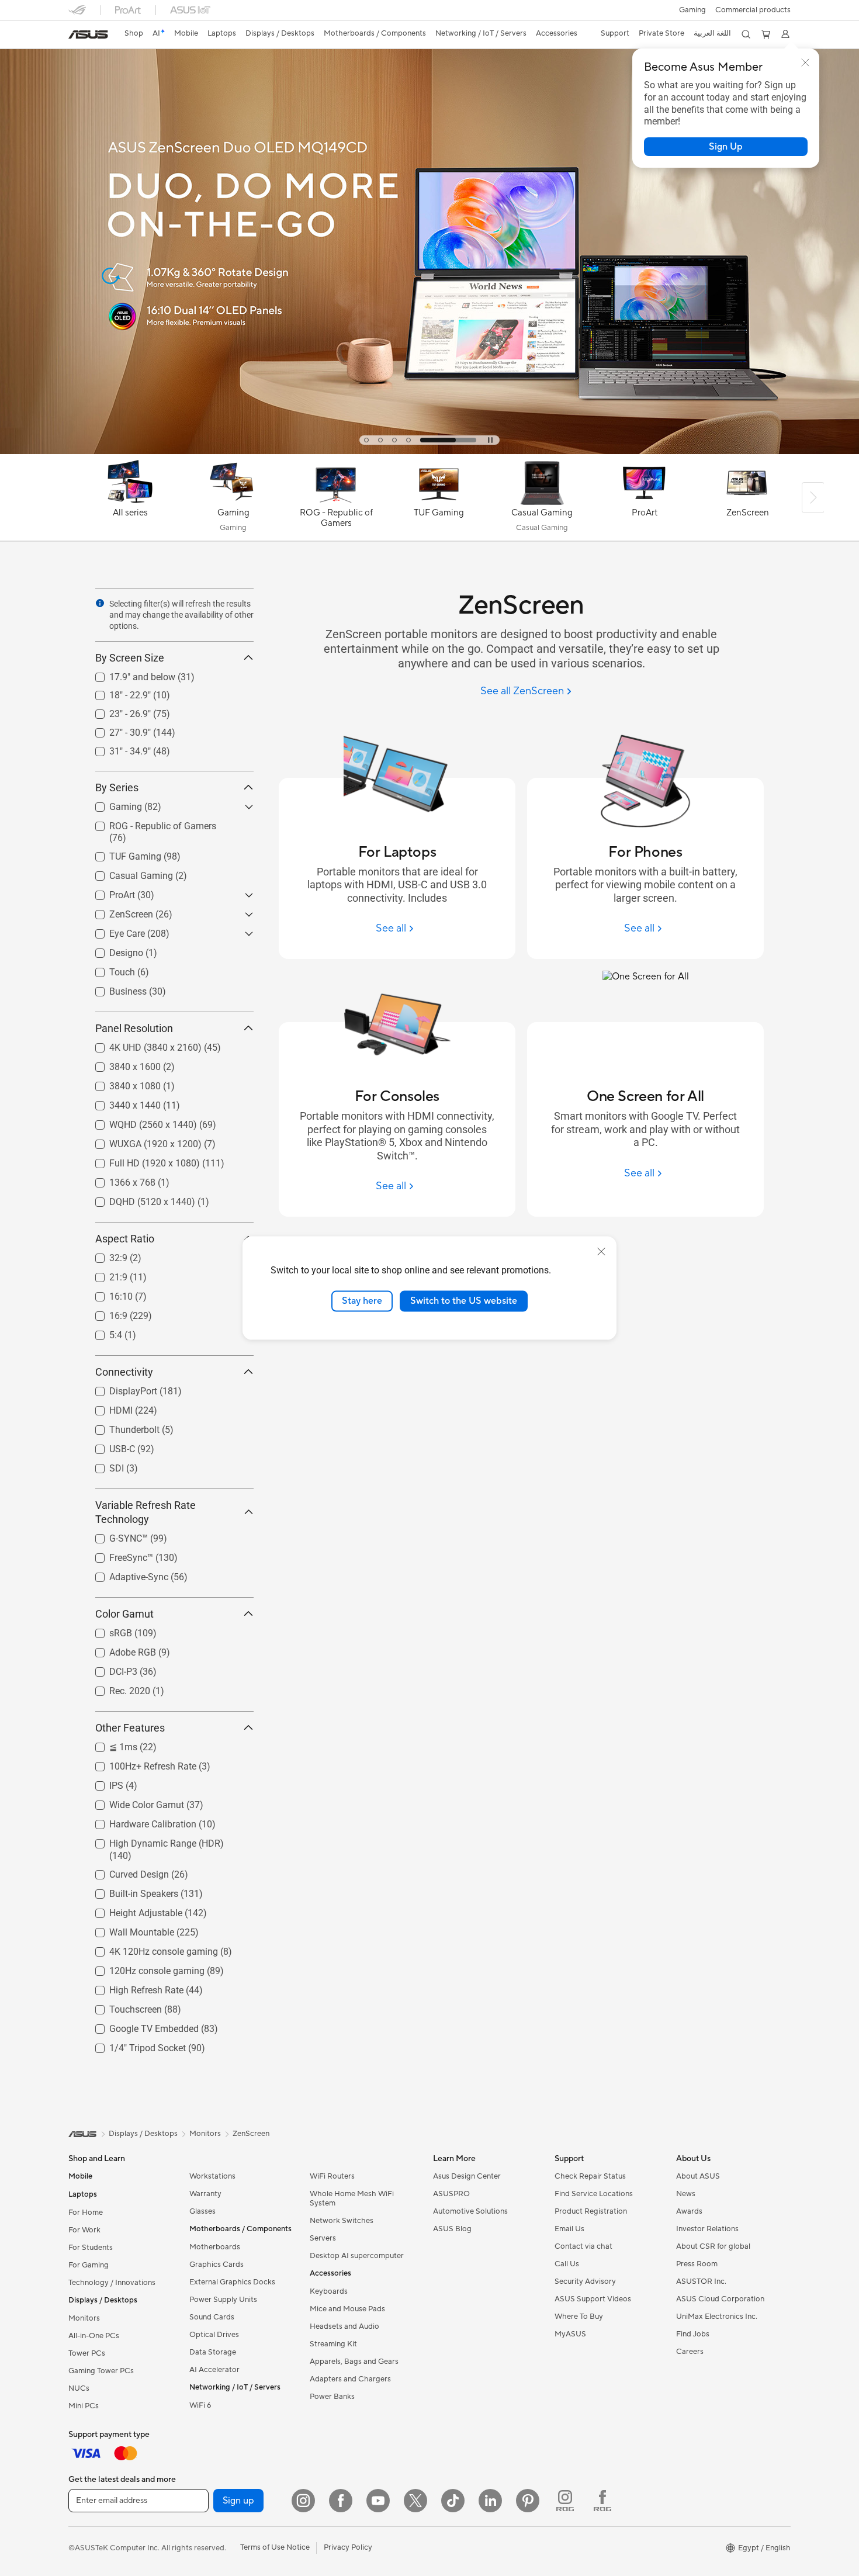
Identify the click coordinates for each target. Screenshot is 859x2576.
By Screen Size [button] (130, 658)
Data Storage (213, 2352)
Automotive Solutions (470, 2211)
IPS (102, 1783)
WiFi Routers (332, 2176)
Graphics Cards (217, 2265)
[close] (601, 1252)
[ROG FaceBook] (602, 2501)
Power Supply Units (223, 2300)
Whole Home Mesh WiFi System (352, 2198)
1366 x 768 (118, 1180)
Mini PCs (84, 2406)
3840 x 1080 (121, 1083)
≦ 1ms (109, 1744)
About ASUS (698, 2176)
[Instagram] (303, 2501)
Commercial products (753, 10)
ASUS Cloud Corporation (720, 2299)
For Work (84, 2230)
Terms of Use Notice (275, 2547)
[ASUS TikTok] (453, 2501)
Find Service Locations (594, 2194)
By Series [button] (117, 787)
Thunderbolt (120, 1427)
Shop (134, 33)
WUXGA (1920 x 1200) (141, 1141)
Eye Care (113, 931)
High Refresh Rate (132, 1987)
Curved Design (125, 1872)
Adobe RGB (119, 1649)
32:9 (104, 1255)
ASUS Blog (452, 2229)
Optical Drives (214, 2335)
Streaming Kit (333, 2344)
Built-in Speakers (130, 1891)
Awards (689, 2211)
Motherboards (215, 2247)
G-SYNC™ (115, 1535)
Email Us (569, 2229)
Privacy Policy (348, 2547)
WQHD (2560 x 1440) (139, 1122)
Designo (112, 950)
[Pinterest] (528, 2501)
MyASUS (570, 2334)
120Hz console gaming (143, 1968)
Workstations (212, 2176)
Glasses (202, 2211)
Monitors (84, 2318)
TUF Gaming (121, 854)
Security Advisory (585, 2281)
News (686, 2194)
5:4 (102, 1332)
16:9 (104, 1313)
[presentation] (100, 603)
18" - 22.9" (116, 692)
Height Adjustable (132, 1910)
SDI (103, 1465)
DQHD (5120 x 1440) (138, 1199)
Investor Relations (707, 2229)
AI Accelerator (214, 2370)
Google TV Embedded (140, 2026)
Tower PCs (87, 2353)
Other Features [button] (130, 1728)
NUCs (79, 2388)
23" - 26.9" (116, 711)
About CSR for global (713, 2246)
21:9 (104, 1274)
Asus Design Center (467, 2176)
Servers (323, 2238)
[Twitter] (415, 2501)
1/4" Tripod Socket (134, 2045)
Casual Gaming (127, 873)
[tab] (392, 440)
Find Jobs (693, 2334)
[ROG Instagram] (565, 2501)
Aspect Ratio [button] (125, 1239)
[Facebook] (341, 2501)
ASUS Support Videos (593, 2299)
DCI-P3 (109, 1669)
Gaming (112, 804)
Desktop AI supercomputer (357, 2256)
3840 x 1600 (121, 1064)
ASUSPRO (451, 2194)
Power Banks (332, 2397)
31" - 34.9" (116, 748)
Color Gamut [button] (124, 1614)
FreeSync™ (117, 1555)
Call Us (567, 2264)
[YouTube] (378, 2501)
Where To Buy (579, 2317)
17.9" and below (128, 674)
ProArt (108, 892)
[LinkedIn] (490, 2501)
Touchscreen (122, 2007)
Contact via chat (583, 2246)
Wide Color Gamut (133, 1802)
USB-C (108, 1446)
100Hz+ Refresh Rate (139, 1763)
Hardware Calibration (139, 1821)
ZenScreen (117, 911)
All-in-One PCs (94, 2336)
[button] (692, 10)
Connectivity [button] (124, 1372)
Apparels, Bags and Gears (354, 2362)
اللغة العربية (712, 33)
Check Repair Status (590, 2176)
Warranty (205, 2194)
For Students (91, 2248)
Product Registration (591, 2211)
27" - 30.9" (116, 730)
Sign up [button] (238, 2501)
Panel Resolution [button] (134, 1028)
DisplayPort (119, 1388)
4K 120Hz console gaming (150, 1949)
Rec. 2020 (116, 1688)
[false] (726, 147)
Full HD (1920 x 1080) (141, 1160)
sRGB (107, 1630)
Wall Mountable (128, 1929)
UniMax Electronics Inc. (717, 2317)
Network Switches (342, 2221)
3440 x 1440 (121, 1102)
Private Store (661, 33)
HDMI (107, 1408)
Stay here (362, 1301)
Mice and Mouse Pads (347, 2309)
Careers (690, 2352)
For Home (86, 2213)
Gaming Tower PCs (101, 2371)
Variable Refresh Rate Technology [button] (146, 1512)
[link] (88, 34)
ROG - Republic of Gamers (149, 823)
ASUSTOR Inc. (701, 2281)
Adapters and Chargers (350, 2379)
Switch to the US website (464, 1301)
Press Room (697, 2264)
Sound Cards (212, 2317)
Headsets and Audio (344, 2326)
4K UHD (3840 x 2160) (141, 1045)
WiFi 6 (200, 2405)
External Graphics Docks (232, 2282)
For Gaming (89, 2265)
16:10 (107, 1294)
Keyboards (329, 2291)
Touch (108, 969)
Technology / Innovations (112, 2283)
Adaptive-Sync (125, 1574)
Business (114, 988)
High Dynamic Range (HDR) (153, 1841)
